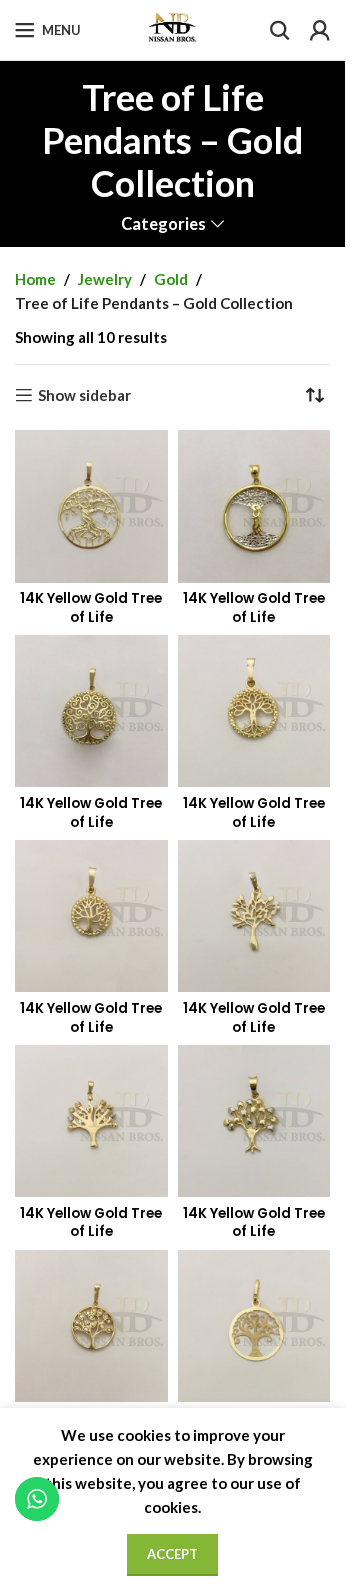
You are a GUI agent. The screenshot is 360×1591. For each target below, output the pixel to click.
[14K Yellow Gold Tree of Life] (91, 506)
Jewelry (105, 279)
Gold (171, 279)
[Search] (280, 30)
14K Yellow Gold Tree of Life (91, 608)
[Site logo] (172, 28)
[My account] (320, 30)
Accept (172, 1554)
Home (35, 279)
